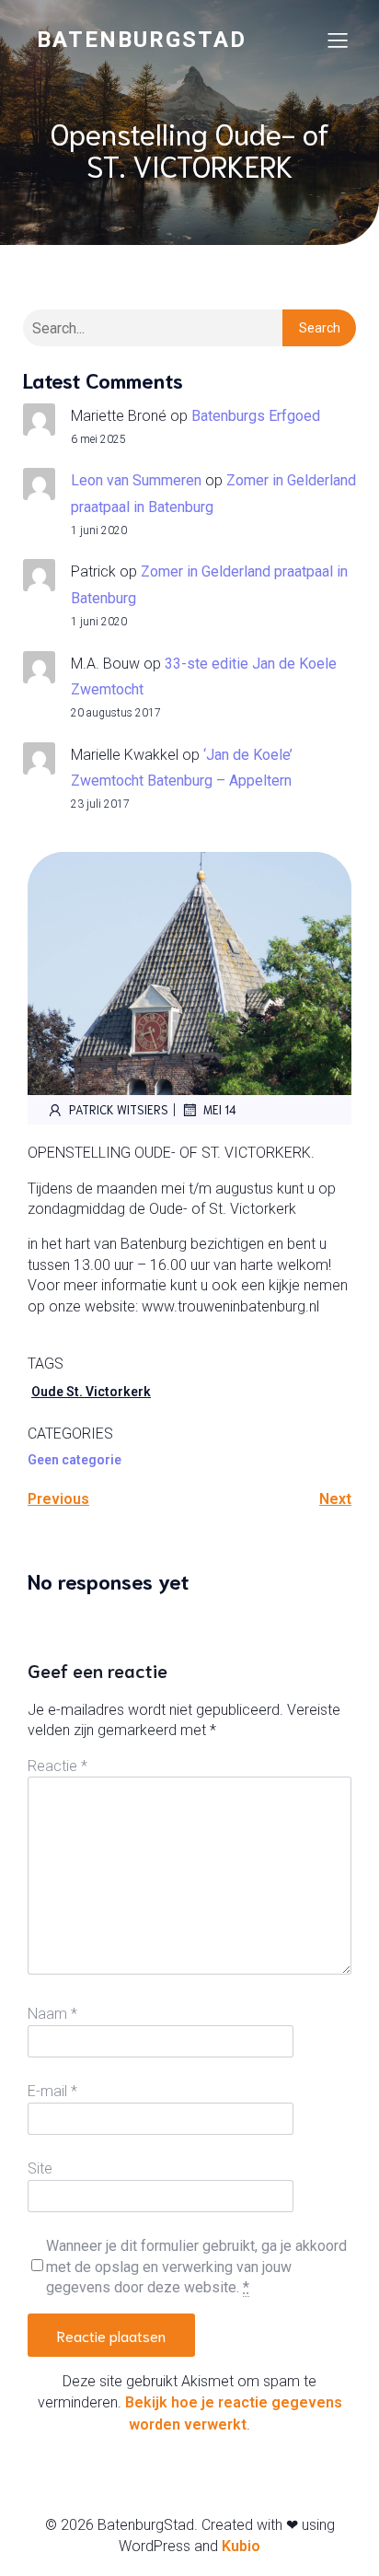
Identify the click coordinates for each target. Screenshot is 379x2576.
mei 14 (220, 1109)
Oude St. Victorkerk (91, 1392)
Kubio (241, 2546)
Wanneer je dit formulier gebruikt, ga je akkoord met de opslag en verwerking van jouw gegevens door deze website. (196, 2267)
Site (40, 2168)
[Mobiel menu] (338, 40)
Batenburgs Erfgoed (256, 416)
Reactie (57, 1766)
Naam (52, 2014)
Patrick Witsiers (119, 1109)
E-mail (52, 2091)
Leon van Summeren (136, 480)
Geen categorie (75, 1460)
